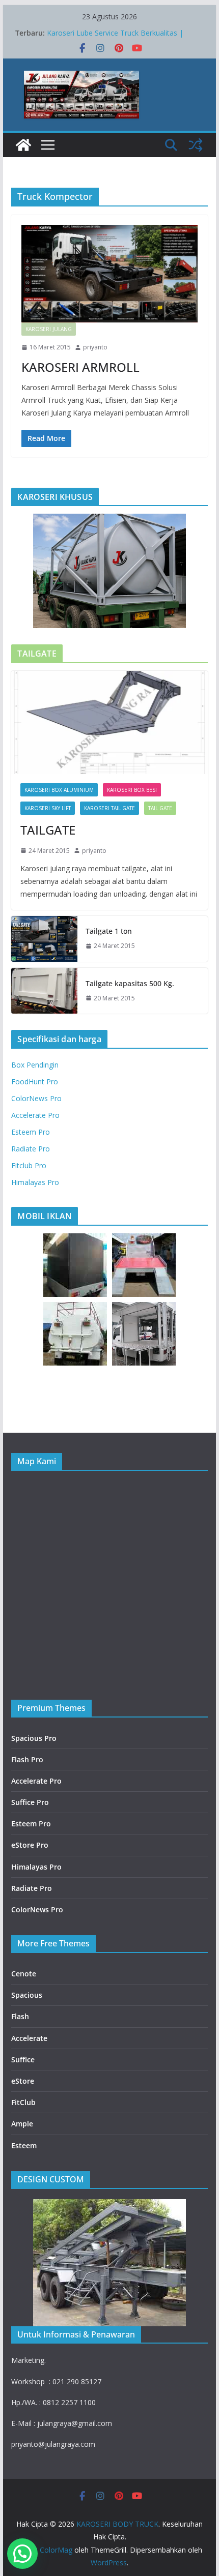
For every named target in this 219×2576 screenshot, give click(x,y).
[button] (22, 2554)
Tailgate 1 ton (109, 931)
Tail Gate (160, 808)
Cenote (24, 1974)
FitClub (23, 2102)
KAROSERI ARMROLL (80, 367)
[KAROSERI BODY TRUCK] (23, 145)
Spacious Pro (34, 1738)
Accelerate (29, 2038)
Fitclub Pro (29, 1165)
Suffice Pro (30, 1802)
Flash (20, 2016)
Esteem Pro (31, 1132)
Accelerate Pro (35, 1115)
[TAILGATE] (109, 722)
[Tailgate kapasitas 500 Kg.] (44, 991)
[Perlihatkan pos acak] (196, 145)
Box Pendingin (35, 1065)
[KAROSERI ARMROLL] (109, 274)
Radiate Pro (31, 1149)
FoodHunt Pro (35, 1082)
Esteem (24, 2145)
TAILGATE (48, 830)
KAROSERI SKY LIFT (48, 808)
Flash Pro (27, 1759)
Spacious (27, 1995)
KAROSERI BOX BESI (132, 790)
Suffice (23, 2060)
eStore (23, 2081)
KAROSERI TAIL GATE (109, 808)
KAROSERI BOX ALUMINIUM (59, 790)
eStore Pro (30, 1845)
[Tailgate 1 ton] (44, 939)
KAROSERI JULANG (49, 329)
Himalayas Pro (35, 1182)
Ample (22, 2124)
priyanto (95, 347)
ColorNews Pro (36, 1098)
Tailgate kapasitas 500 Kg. (130, 983)
